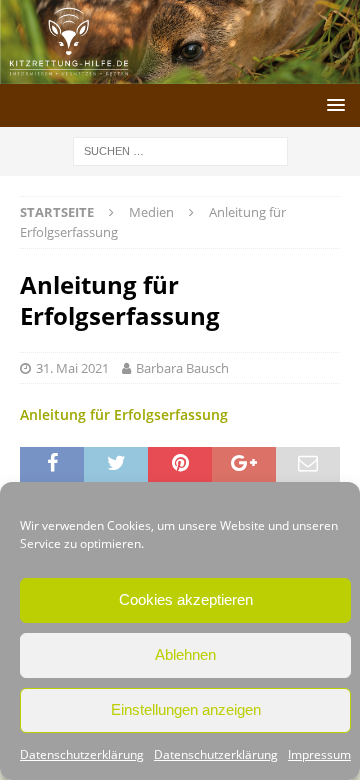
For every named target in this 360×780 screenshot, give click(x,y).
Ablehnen (185, 654)
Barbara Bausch (182, 368)
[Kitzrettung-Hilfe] (180, 71)
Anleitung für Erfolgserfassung (124, 414)
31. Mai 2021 (72, 368)
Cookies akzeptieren (186, 599)
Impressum (319, 754)
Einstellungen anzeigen (186, 709)
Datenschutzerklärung (82, 754)
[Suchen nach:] (180, 149)
